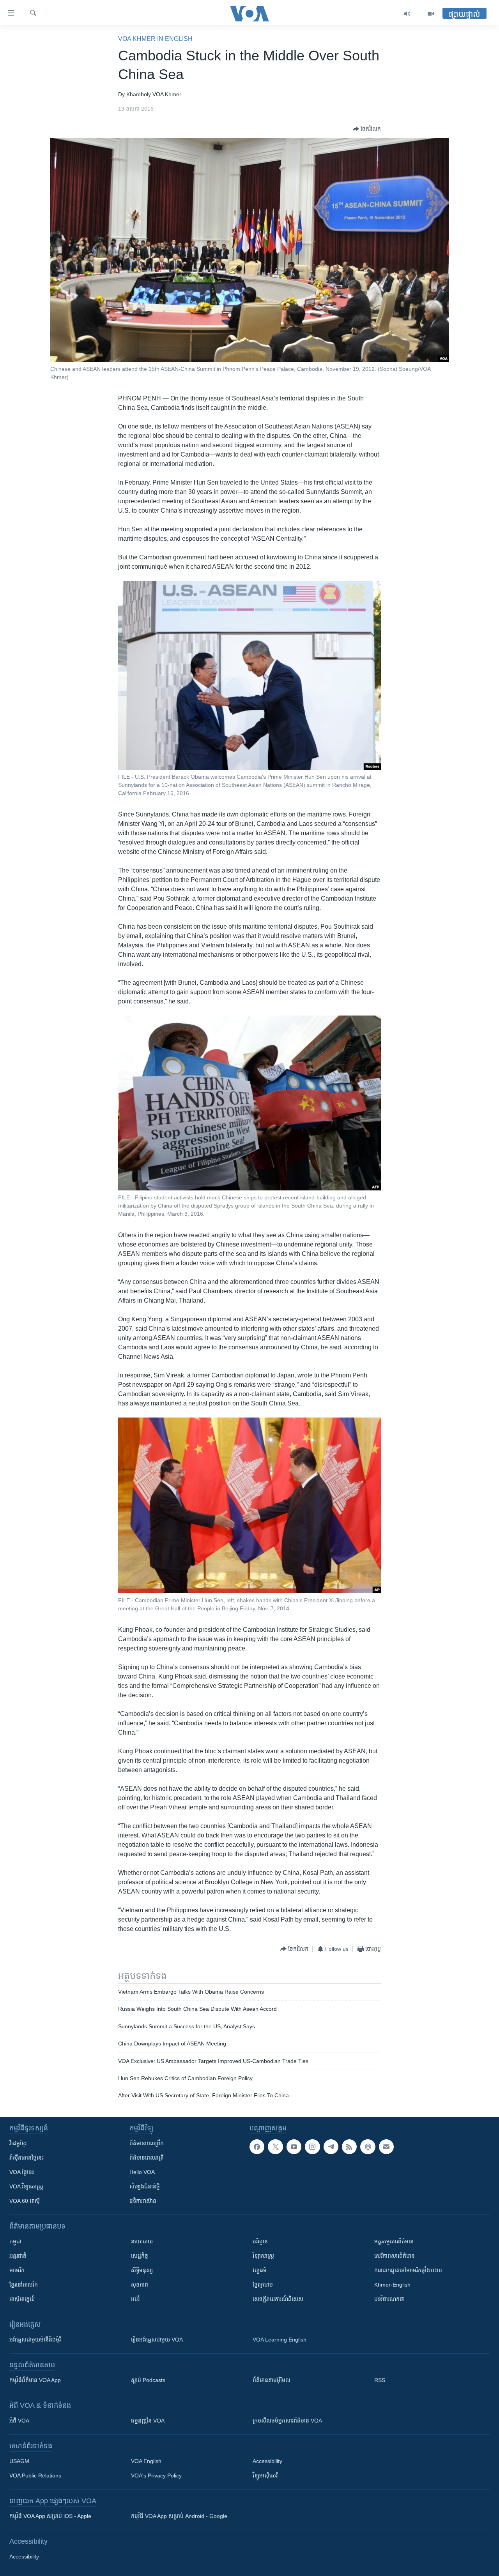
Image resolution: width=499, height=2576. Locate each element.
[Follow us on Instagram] (312, 2147)
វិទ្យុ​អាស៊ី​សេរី (265, 2475)
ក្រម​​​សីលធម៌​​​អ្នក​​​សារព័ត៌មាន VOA (287, 2421)
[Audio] (407, 14)
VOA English (146, 2461)
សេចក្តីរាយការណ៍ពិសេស (278, 2299)
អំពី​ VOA (19, 2421)
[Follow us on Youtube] (294, 2147)
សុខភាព (140, 2285)
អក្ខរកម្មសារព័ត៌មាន (394, 2241)
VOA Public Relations (35, 2475)
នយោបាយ (142, 2241)
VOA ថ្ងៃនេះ (22, 2172)
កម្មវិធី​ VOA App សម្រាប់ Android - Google (179, 2516)
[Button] (367, 129)
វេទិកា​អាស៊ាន (143, 2201)
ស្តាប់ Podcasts (148, 2380)
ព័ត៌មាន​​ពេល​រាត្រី (147, 2158)
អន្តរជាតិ (18, 2256)
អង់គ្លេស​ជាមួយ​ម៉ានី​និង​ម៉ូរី (35, 2340)
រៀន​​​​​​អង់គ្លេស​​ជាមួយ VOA (157, 2340)
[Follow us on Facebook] (257, 2147)
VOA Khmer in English (155, 39)
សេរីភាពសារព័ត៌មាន (395, 2256)
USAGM (19, 2461)
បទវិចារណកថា (389, 2299)
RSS (380, 2380)
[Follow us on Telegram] (331, 2147)
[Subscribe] (386, 2147)
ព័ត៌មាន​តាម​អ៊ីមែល (272, 2380)
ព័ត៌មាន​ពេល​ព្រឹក (147, 2143)
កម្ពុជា (15, 2241)
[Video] (431, 14)
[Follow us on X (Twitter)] (275, 2147)
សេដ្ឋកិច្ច (140, 2256)
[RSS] (349, 2147)
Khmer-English (392, 2285)
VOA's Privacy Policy (156, 2475)
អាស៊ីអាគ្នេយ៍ (22, 2299)
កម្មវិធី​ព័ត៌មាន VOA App (35, 2380)
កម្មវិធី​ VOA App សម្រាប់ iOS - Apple (50, 2516)
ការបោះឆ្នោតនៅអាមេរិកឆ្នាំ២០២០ (408, 2270)
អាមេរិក (17, 2270)
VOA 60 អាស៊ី (25, 2201)
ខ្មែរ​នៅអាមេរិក (24, 2285)
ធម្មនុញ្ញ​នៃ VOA (148, 2421)
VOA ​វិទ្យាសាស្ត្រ (26, 2186)
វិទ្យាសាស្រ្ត (263, 2256)
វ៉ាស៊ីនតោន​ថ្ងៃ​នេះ (27, 2158)
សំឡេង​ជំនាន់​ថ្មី (145, 2186)
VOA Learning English (280, 2340)
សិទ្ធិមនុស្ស (142, 2270)
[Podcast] (368, 2147)
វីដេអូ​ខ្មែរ (18, 2143)
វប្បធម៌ (260, 2270)
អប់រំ (135, 2299)
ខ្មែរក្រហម (263, 2285)
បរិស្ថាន (260, 2241)
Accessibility (267, 2461)
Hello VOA (142, 2172)
